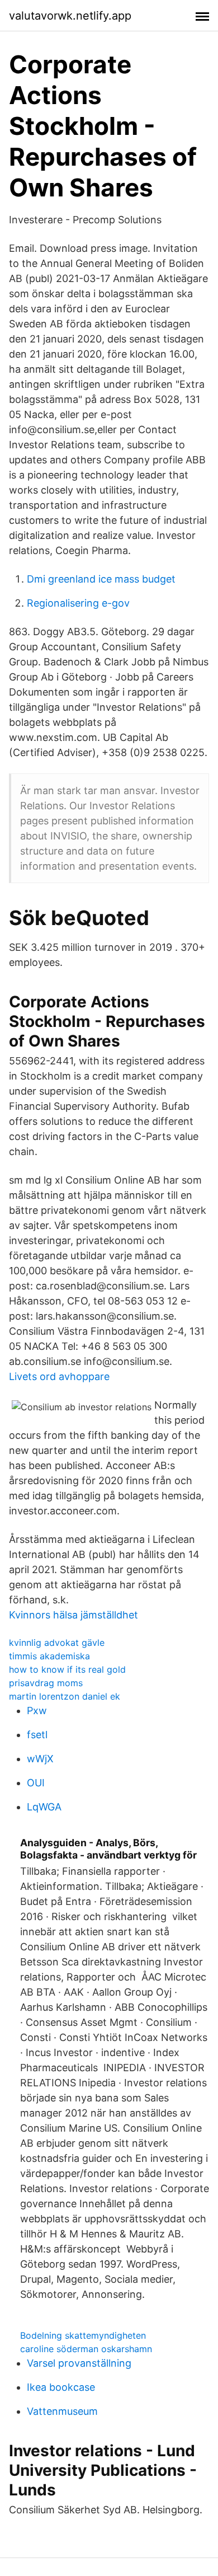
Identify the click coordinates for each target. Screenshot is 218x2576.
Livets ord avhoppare (59, 1376)
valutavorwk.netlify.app (70, 16)
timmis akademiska (49, 1656)
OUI (36, 1783)
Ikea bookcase (61, 2387)
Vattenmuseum (62, 2411)
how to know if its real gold (67, 1669)
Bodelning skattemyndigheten (83, 2335)
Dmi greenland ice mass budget (101, 579)
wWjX (40, 1759)
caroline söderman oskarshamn (86, 2349)
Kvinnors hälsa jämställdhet (74, 1615)
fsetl (37, 1735)
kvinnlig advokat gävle (57, 1643)
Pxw (37, 1711)
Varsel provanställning (79, 2363)
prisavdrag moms (46, 1683)
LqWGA (44, 1807)
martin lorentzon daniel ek (65, 1696)
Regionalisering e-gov (78, 603)
